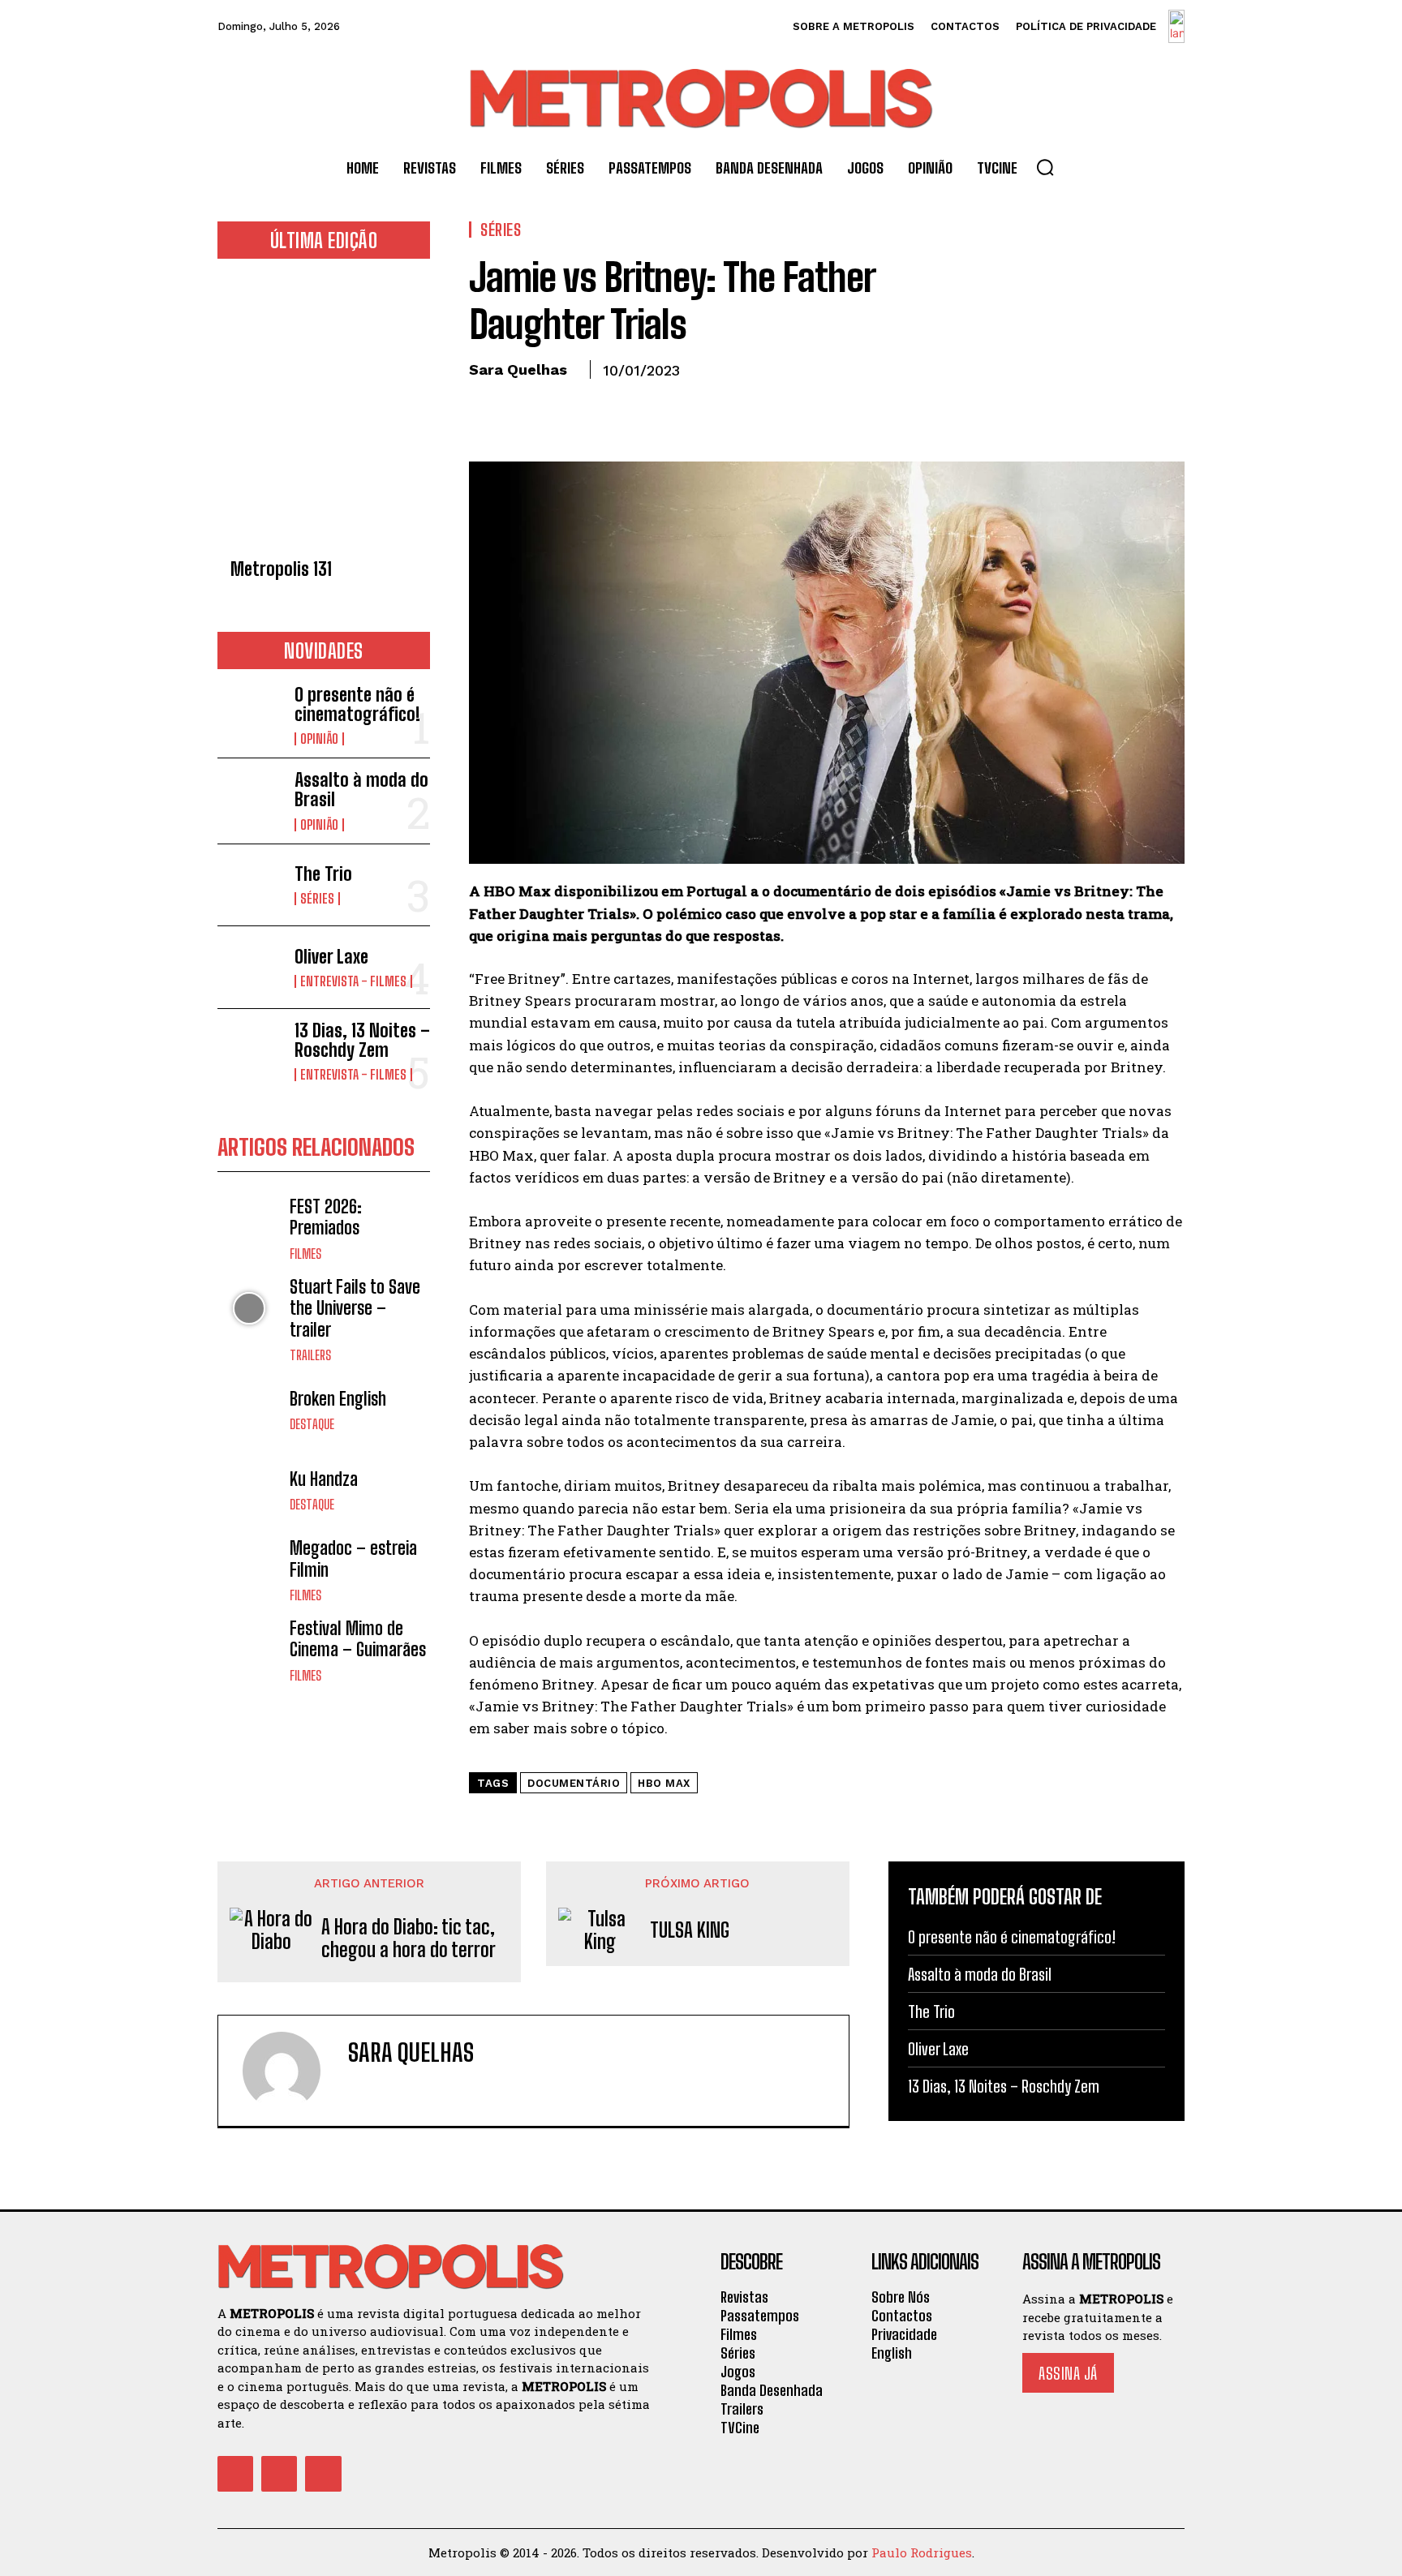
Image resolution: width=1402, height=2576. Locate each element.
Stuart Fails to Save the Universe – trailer (355, 1308)
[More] (635, 407)
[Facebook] (485, 407)
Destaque (312, 1424)
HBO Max (664, 1783)
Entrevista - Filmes (353, 981)
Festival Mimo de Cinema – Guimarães (358, 1639)
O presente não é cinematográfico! (357, 704)
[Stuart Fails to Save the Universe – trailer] (249, 1309)
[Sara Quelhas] (291, 2071)
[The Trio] (249, 885)
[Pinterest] (560, 407)
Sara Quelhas (518, 369)
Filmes (305, 1254)
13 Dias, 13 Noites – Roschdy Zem (362, 1040)
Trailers (310, 1355)
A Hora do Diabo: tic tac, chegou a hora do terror (409, 1939)
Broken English (338, 1399)
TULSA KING (690, 1930)
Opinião (319, 739)
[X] (523, 407)
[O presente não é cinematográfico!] (249, 714)
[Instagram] (279, 2474)
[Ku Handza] (249, 1490)
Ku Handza (324, 1479)
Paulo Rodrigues (922, 2552)
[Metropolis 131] (324, 413)
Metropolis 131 (281, 569)
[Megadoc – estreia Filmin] (249, 1570)
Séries (317, 899)
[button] (1045, 167)
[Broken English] (249, 1410)
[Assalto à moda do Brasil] (249, 799)
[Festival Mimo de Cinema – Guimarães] (249, 1650)
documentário (574, 1783)
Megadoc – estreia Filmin (353, 1558)
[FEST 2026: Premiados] (249, 1228)
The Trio (323, 874)
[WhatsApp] (597, 407)
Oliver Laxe (331, 957)
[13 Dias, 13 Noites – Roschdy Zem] (249, 1050)
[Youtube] (323, 2474)
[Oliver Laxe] (249, 967)
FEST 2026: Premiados (326, 1217)
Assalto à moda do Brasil (361, 790)
